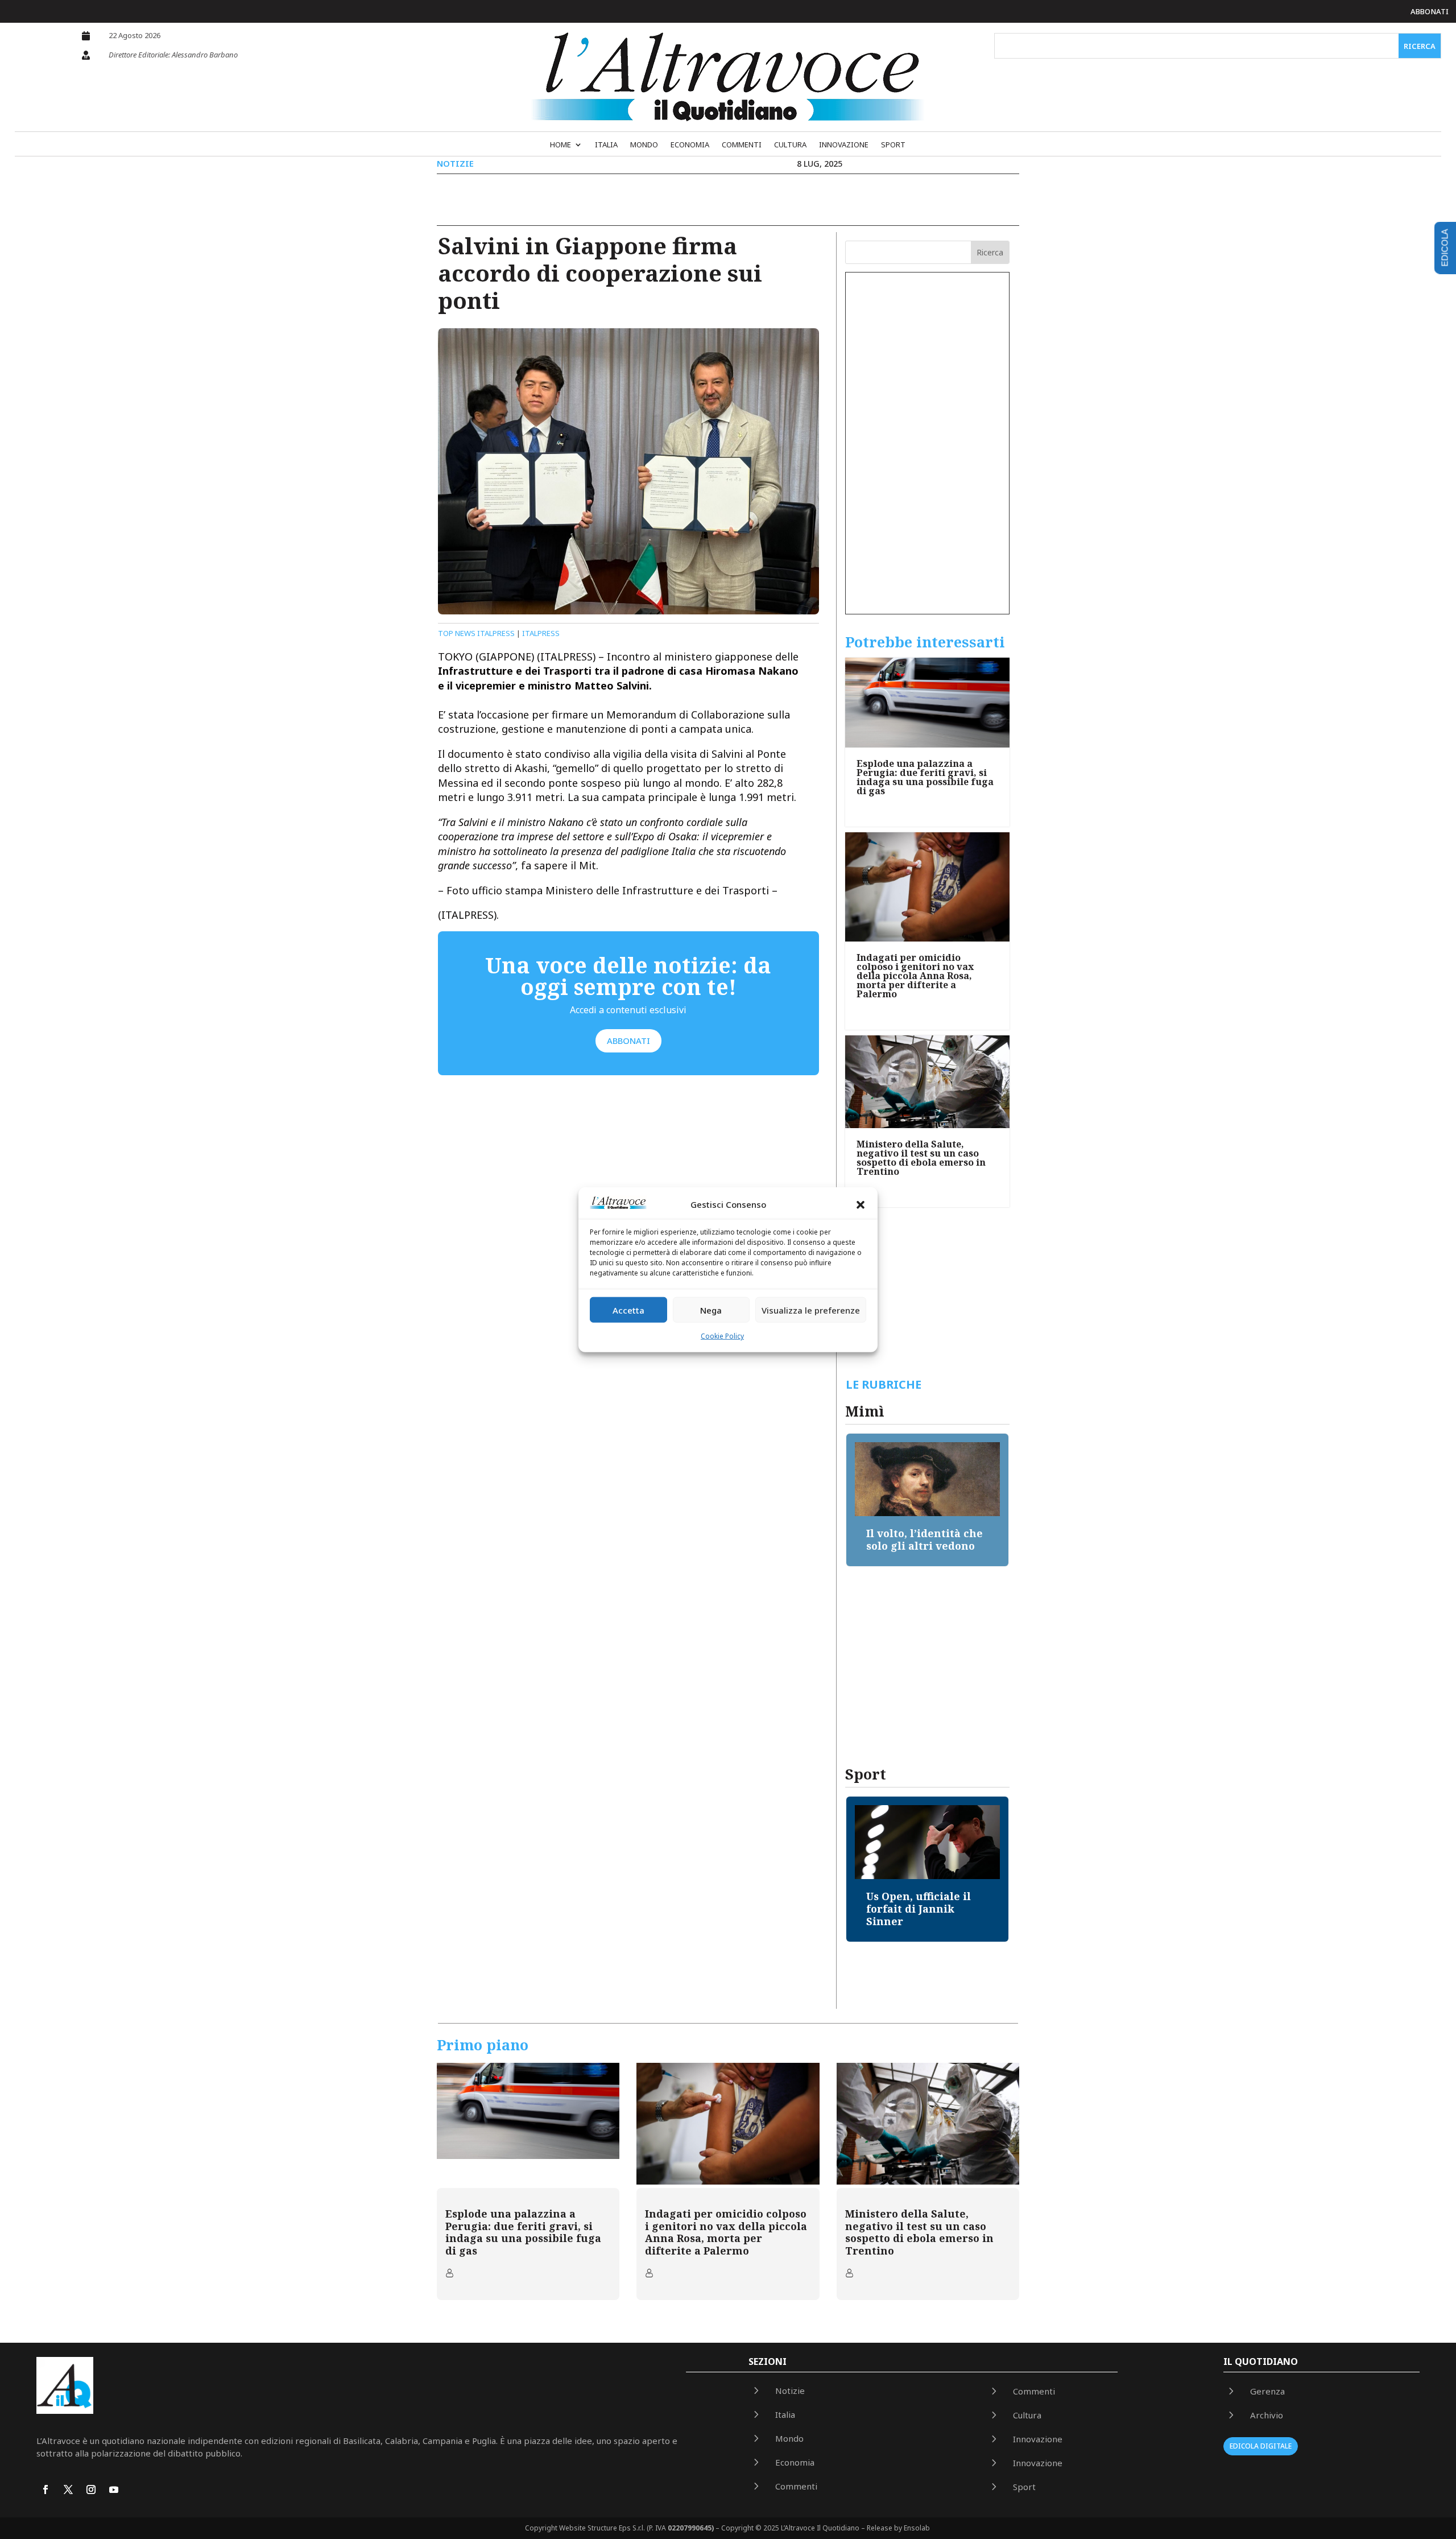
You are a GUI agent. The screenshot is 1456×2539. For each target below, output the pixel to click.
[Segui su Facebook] (45, 2490)
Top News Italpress (476, 633)
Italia (606, 145)
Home (561, 145)
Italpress (541, 633)
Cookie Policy (722, 1336)
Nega (711, 1310)
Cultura (790, 145)
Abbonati (1430, 11)
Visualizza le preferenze (811, 1310)
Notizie (455, 163)
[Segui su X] (68, 2490)
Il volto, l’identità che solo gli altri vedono (925, 1539)
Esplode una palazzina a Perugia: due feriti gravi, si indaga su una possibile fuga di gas (925, 777)
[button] (861, 1205)
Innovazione (844, 145)
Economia (690, 145)
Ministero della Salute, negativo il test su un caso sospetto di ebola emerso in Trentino (921, 1158)
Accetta (628, 1310)
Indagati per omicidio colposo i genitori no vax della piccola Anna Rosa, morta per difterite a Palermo (915, 976)
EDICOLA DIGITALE (1261, 2446)
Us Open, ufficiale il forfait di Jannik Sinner (919, 1908)
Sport (893, 145)
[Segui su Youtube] (114, 2490)
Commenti (742, 145)
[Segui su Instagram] (91, 2490)
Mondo (644, 145)
